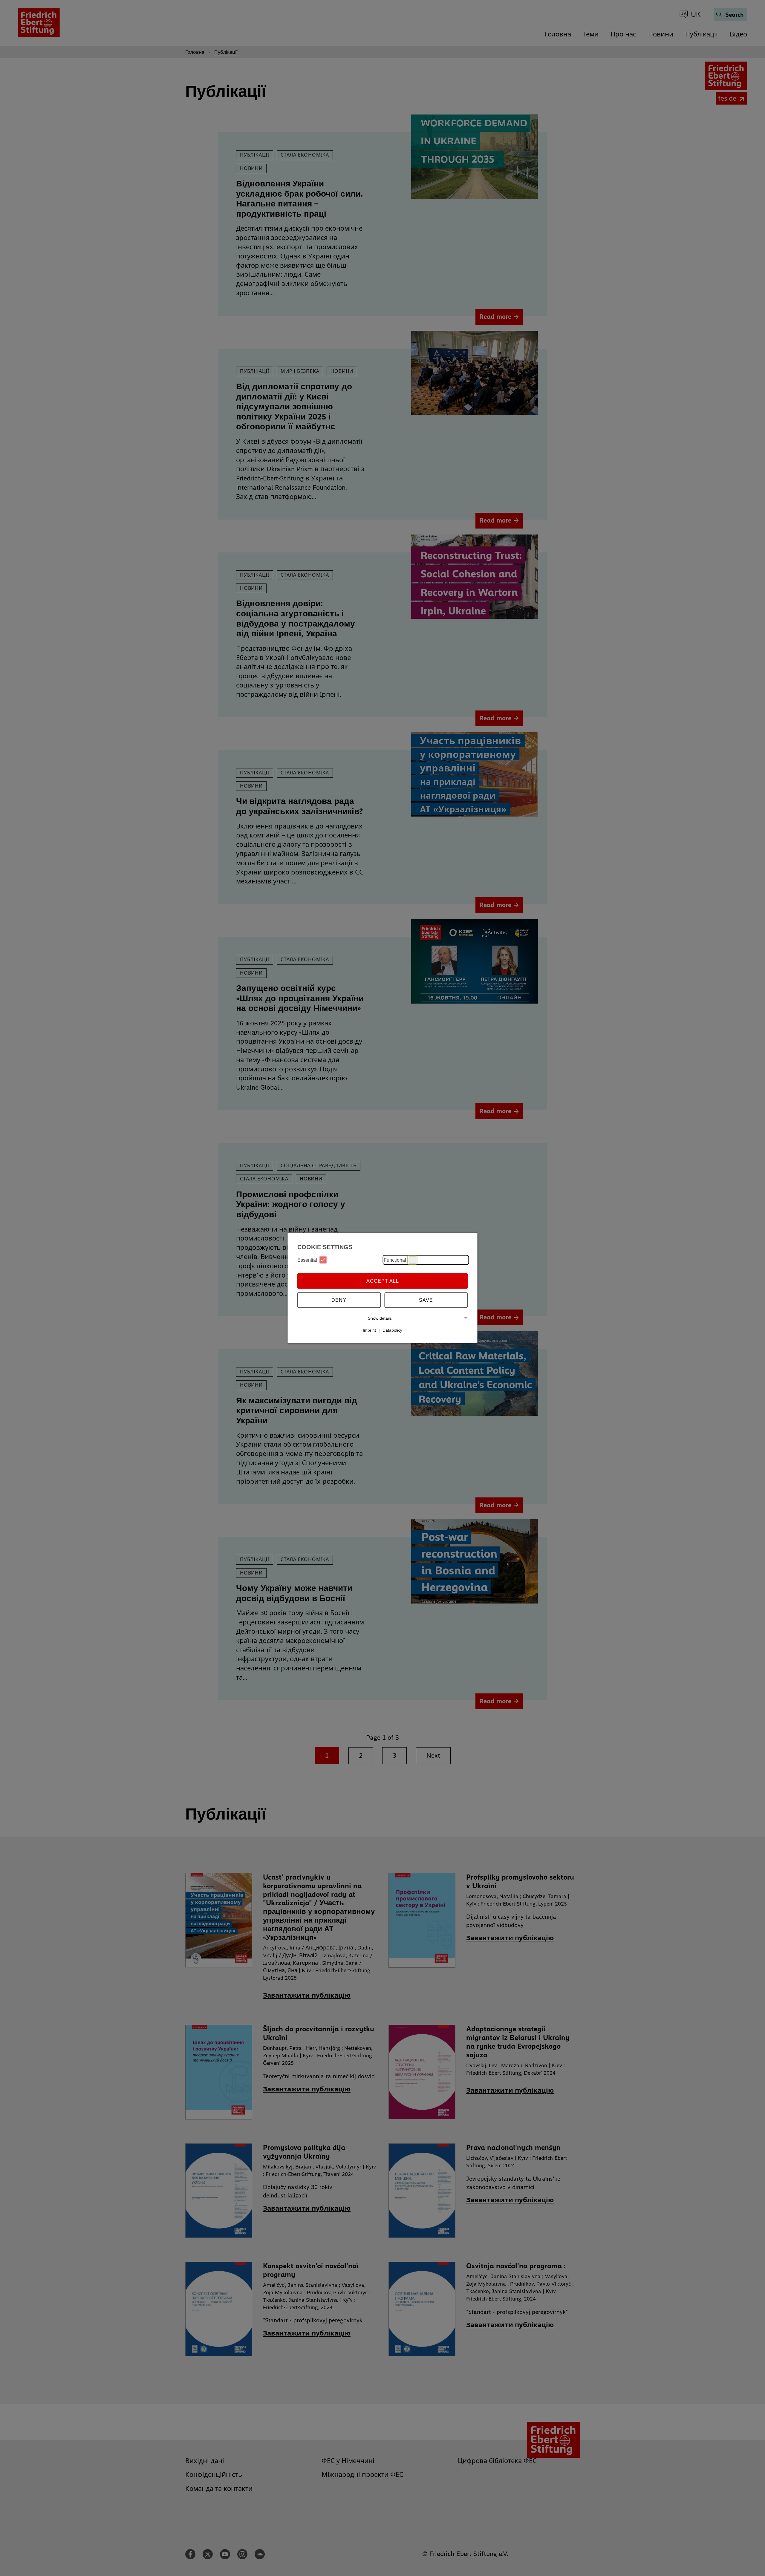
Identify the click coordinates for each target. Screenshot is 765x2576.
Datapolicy (392, 1330)
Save (426, 1300)
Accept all (383, 1281)
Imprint (369, 1330)
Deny (339, 1300)
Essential (307, 1260)
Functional (395, 1260)
